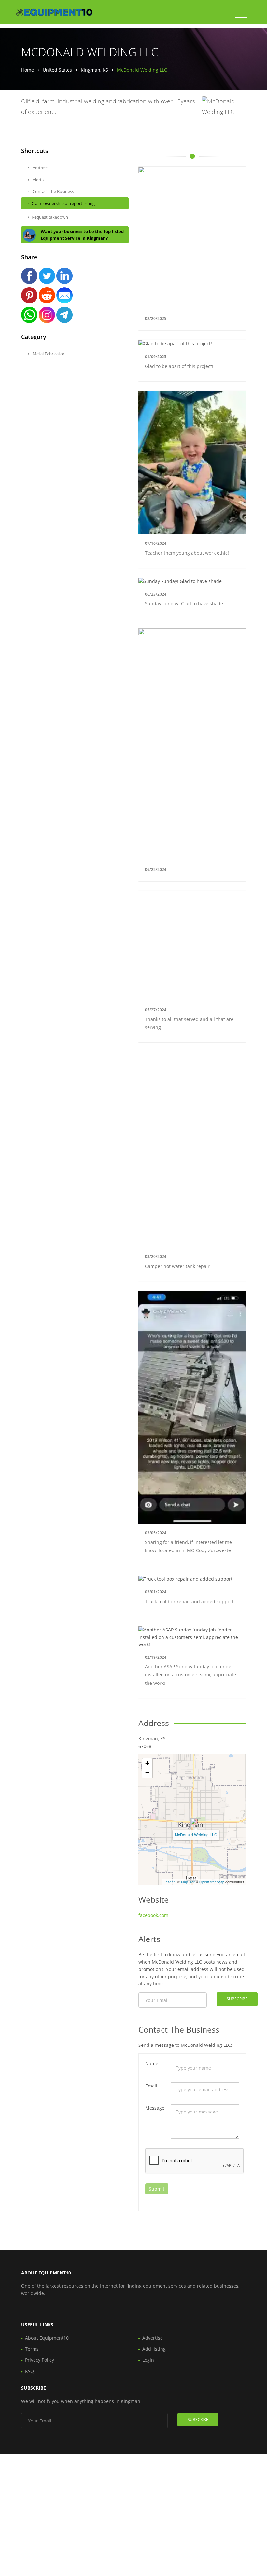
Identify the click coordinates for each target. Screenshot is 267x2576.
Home (28, 70)
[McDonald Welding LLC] (194, 1821)
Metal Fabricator (48, 354)
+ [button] (147, 1763)
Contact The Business (53, 191)
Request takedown (50, 217)
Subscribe (237, 1999)
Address (40, 168)
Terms (32, 2349)
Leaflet (169, 1882)
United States (57, 70)
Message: (155, 2108)
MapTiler (188, 1882)
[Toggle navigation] (241, 14)
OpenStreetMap (212, 1882)
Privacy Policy (40, 2360)
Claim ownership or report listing (63, 203)
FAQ (29, 2371)
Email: (152, 2086)
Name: (152, 2064)
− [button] (147, 1773)
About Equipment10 (47, 2338)
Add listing (154, 2349)
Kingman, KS (94, 70)
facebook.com (153, 1915)
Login (148, 2360)
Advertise (153, 2338)
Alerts (38, 180)
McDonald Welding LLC (196, 1835)
